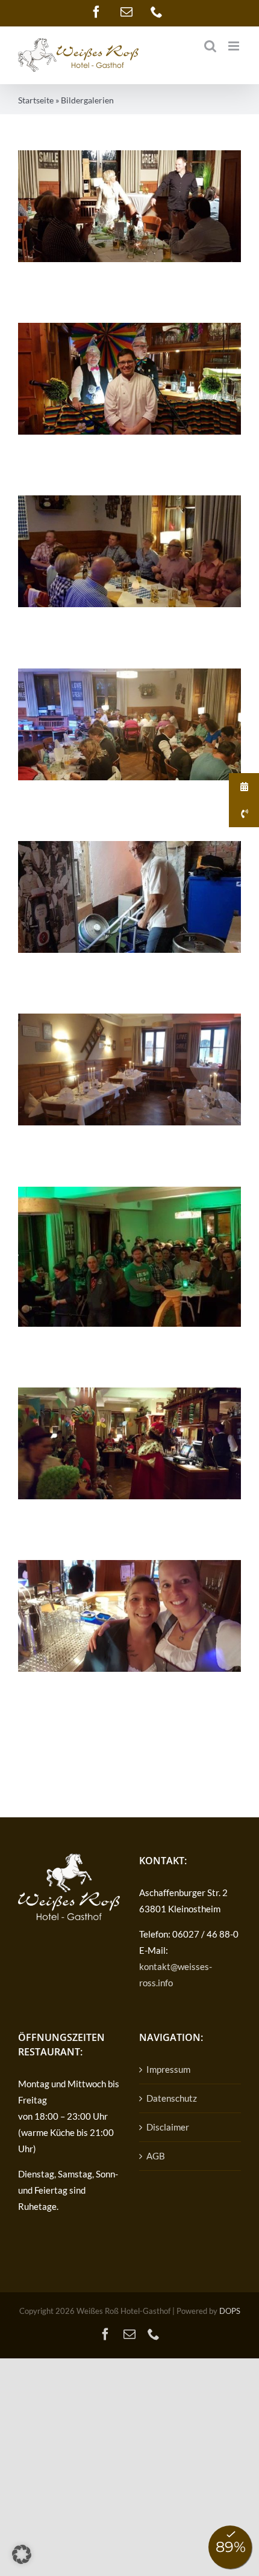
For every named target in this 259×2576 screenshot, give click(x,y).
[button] (22, 2554)
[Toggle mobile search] (210, 46)
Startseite (36, 100)
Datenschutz (172, 2098)
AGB (156, 2156)
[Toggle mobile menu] (235, 46)
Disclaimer (168, 2127)
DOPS (230, 2311)
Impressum (168, 2069)
